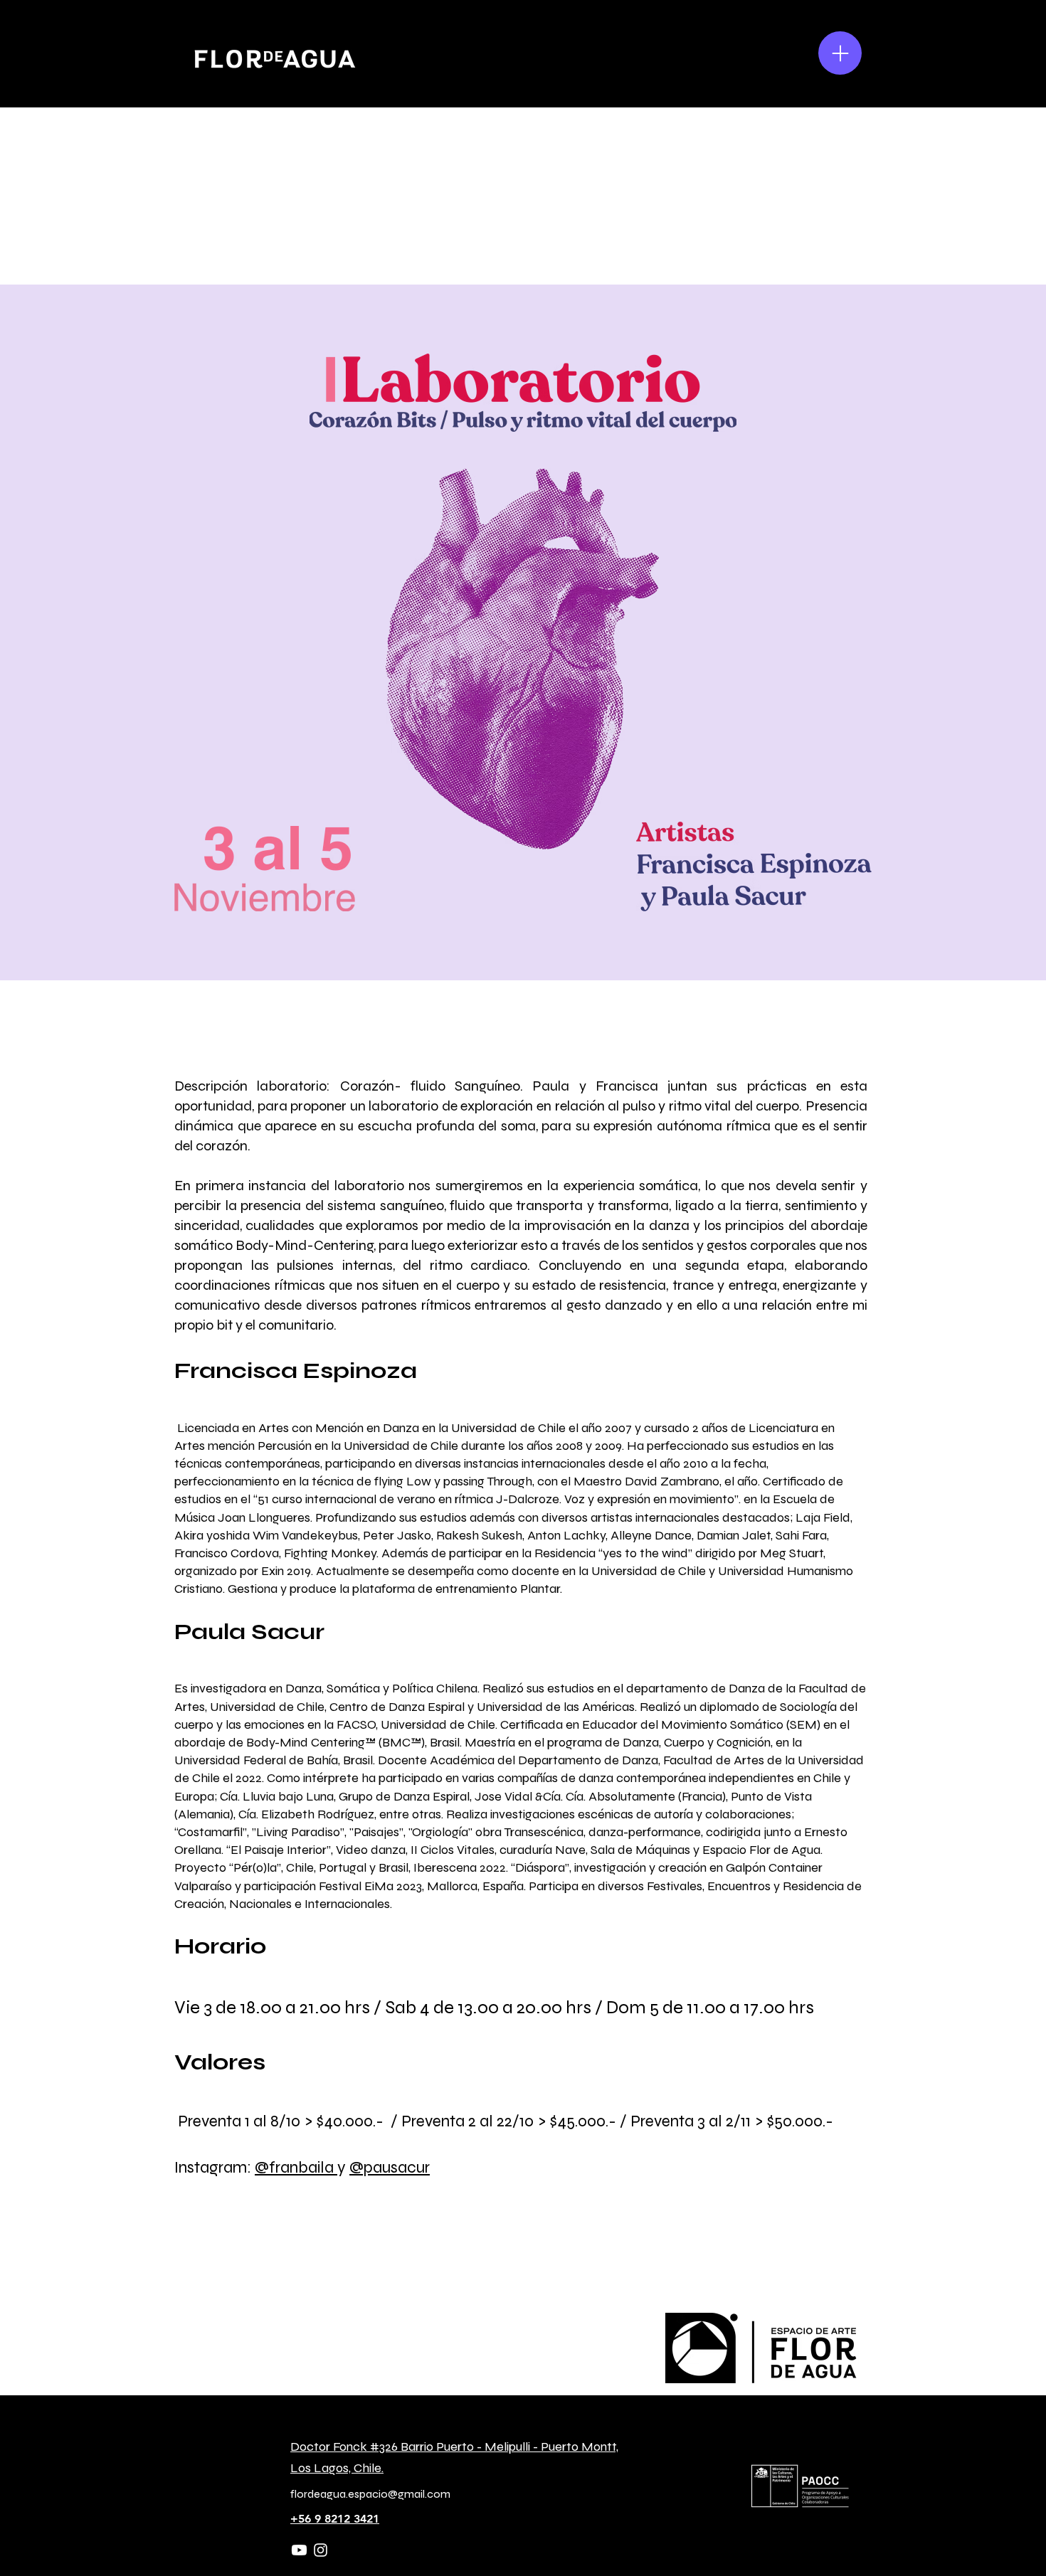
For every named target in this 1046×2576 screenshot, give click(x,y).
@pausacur (390, 2167)
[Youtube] (299, 2550)
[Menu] (840, 53)
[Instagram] (321, 2550)
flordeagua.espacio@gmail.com (370, 2494)
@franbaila (296, 2167)
